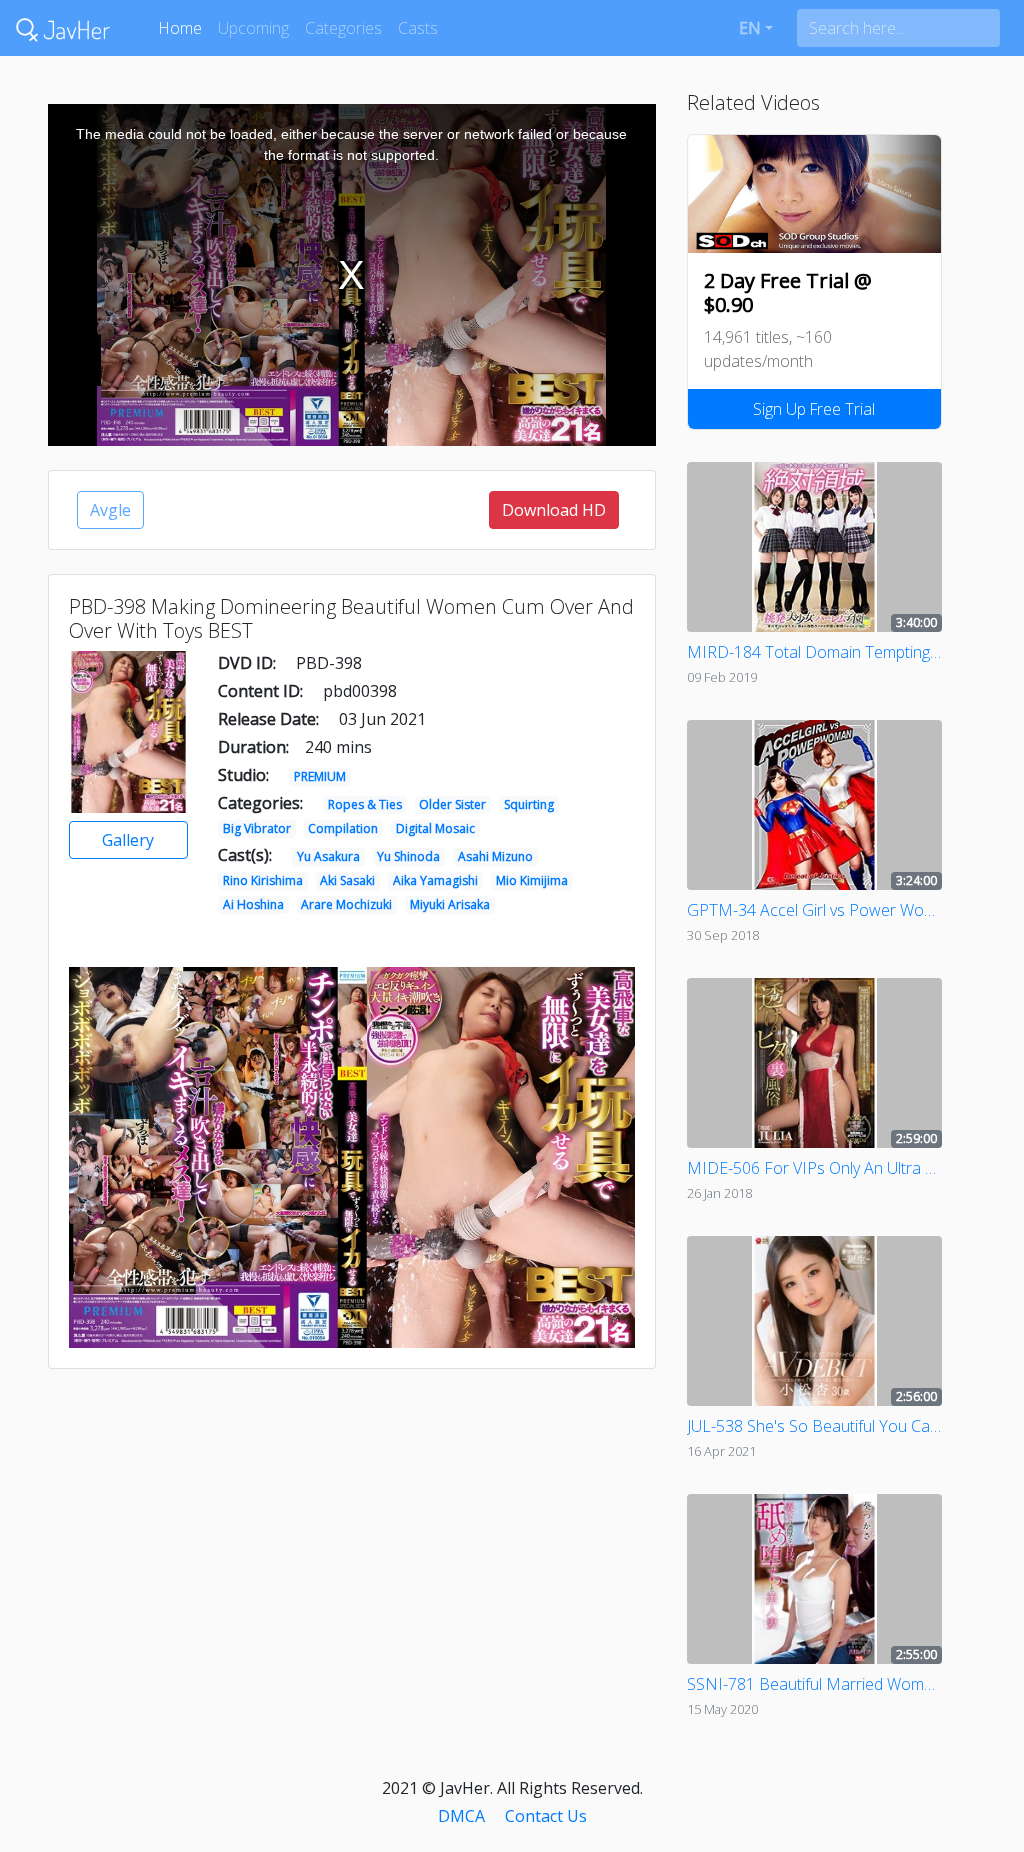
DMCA (461, 1816)
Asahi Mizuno (495, 856)
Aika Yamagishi (435, 880)
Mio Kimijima (532, 880)
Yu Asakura (328, 856)
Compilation (343, 828)
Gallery (128, 840)
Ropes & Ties (365, 804)
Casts (418, 28)
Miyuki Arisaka (450, 904)
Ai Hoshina (253, 904)
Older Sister (452, 804)
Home (180, 28)
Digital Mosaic (435, 828)
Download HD (554, 510)
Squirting (529, 804)
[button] (756, 28)
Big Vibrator (257, 828)
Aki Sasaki (347, 880)
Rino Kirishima (263, 880)
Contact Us (546, 1816)
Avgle (110, 510)
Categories (343, 28)
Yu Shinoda (408, 856)
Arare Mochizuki (346, 904)
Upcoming (253, 28)
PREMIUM (320, 776)
